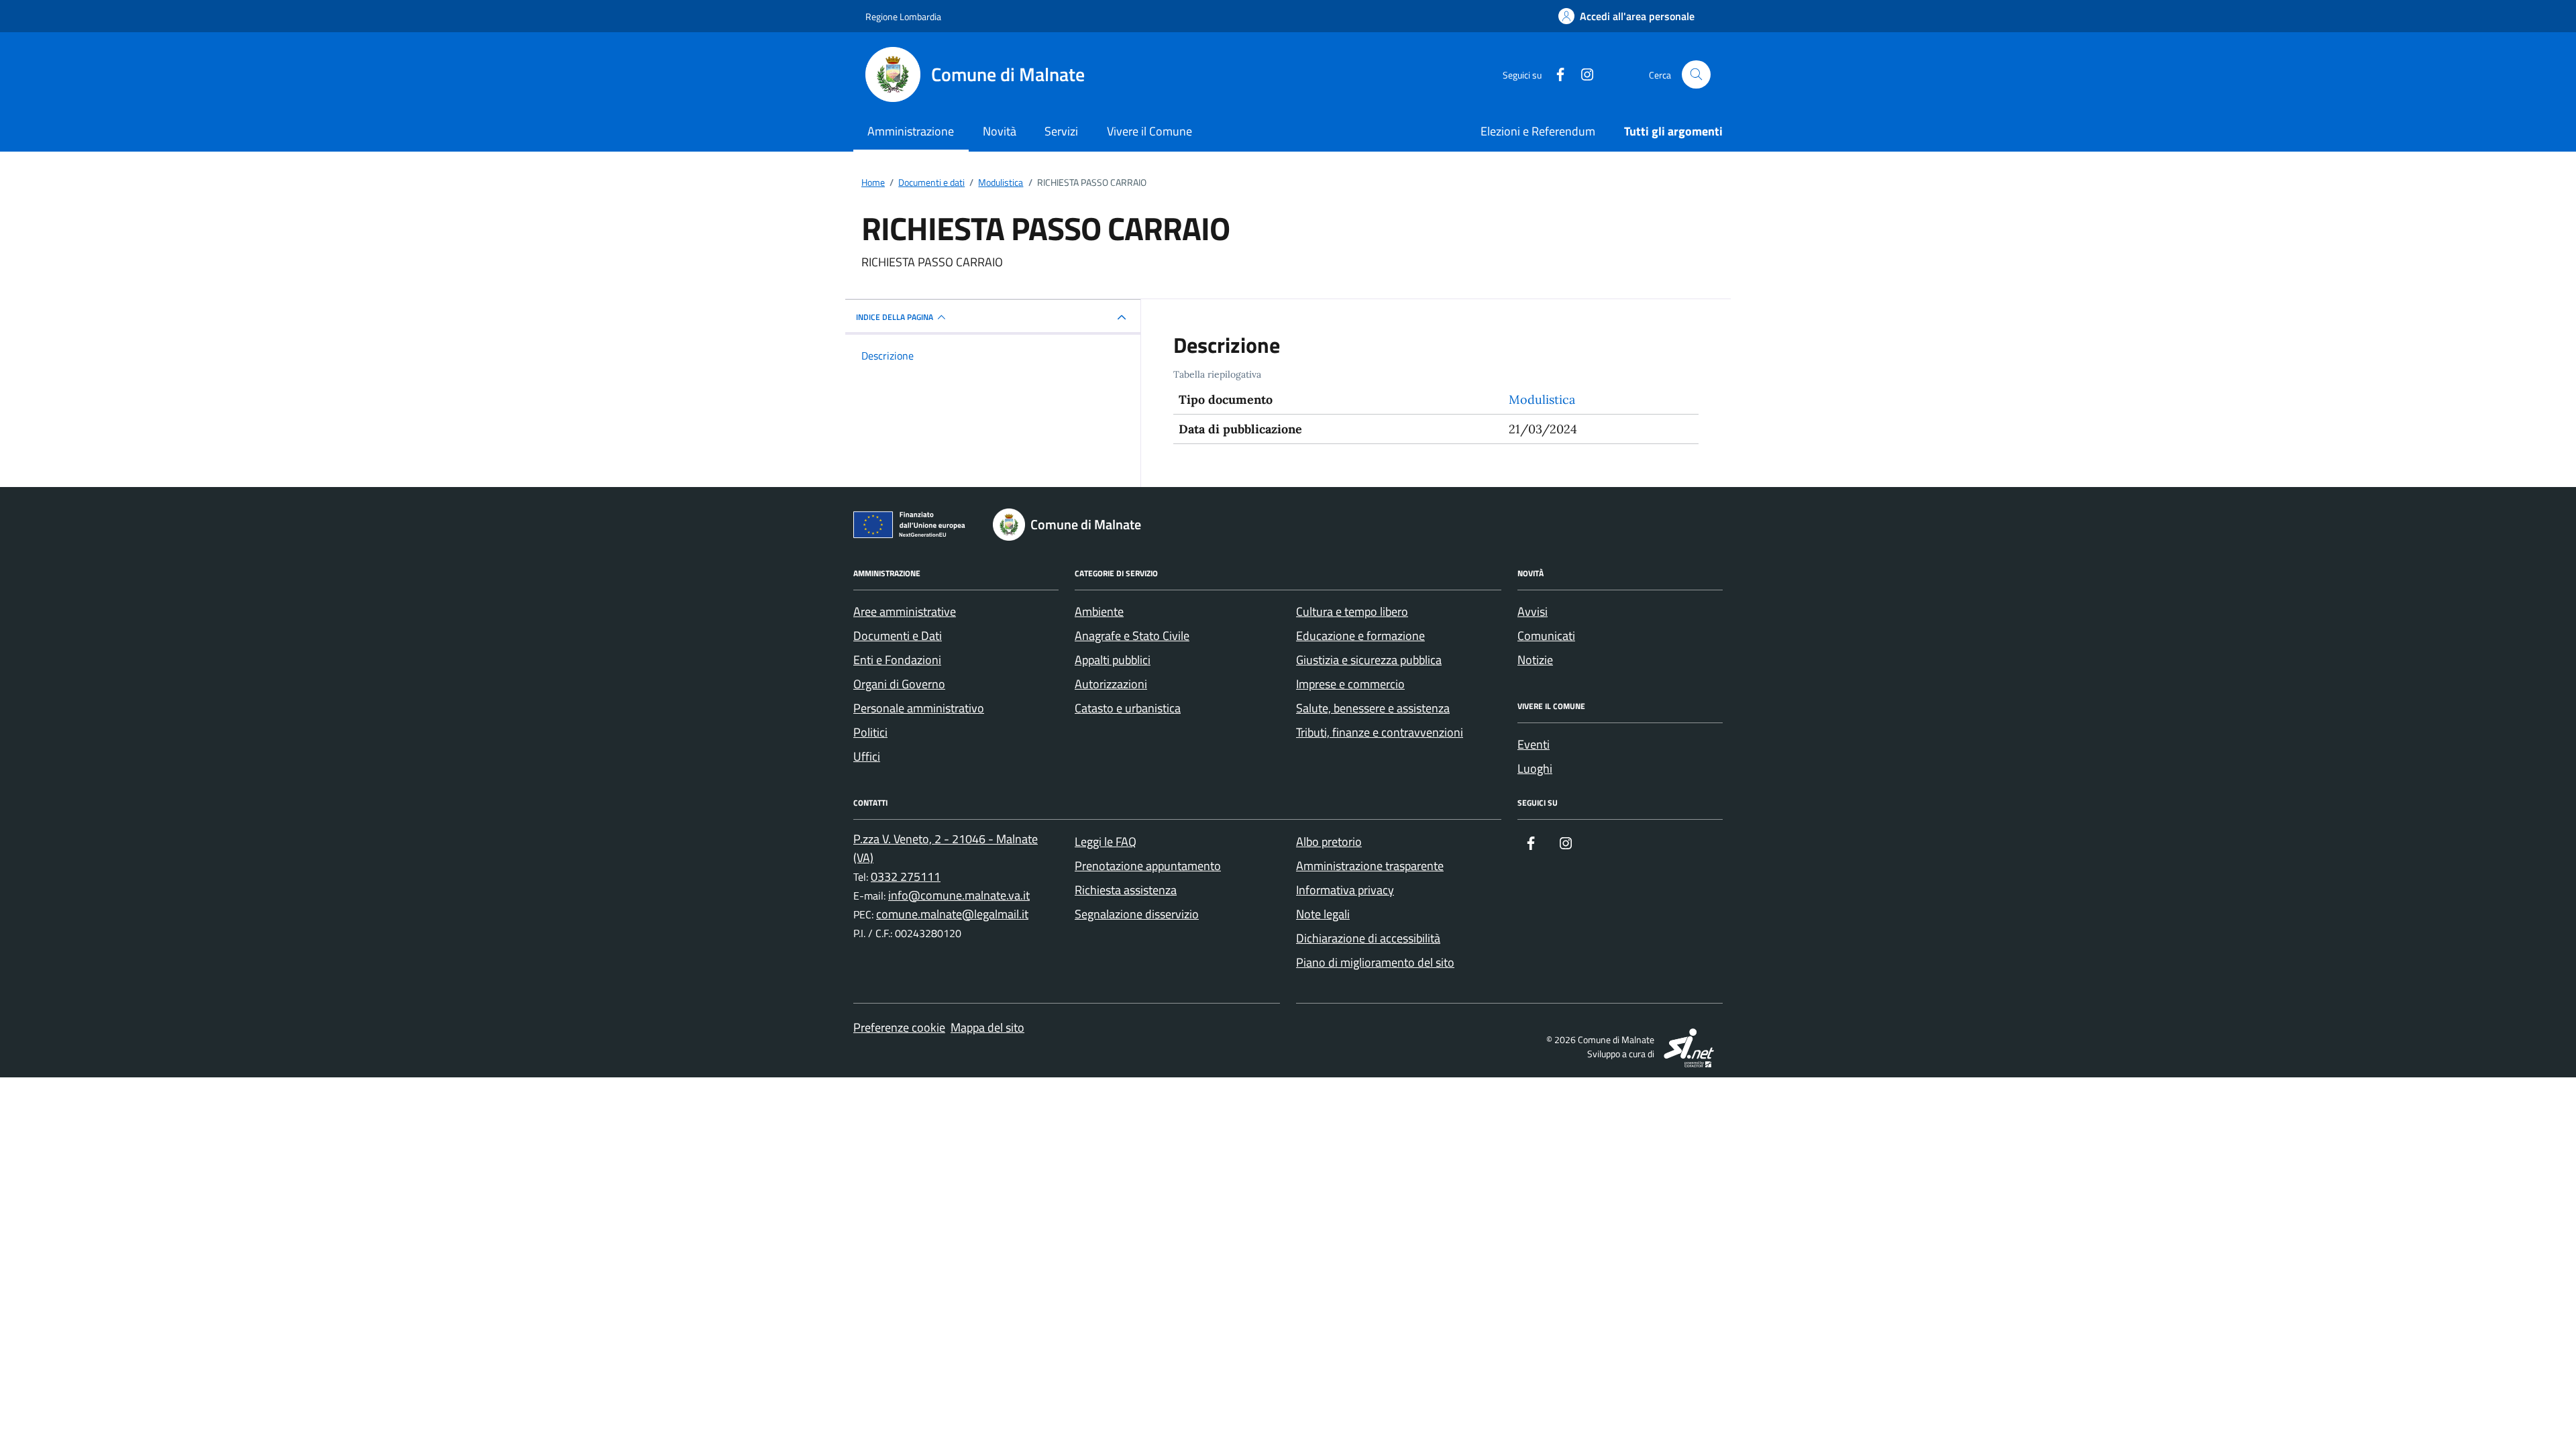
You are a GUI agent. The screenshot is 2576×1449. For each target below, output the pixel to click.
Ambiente (1099, 611)
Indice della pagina (895, 317)
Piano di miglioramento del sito (1375, 962)
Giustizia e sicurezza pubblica (1369, 660)
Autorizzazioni (1111, 684)
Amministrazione (911, 131)
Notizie (1535, 660)
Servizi (1061, 131)
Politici (870, 732)
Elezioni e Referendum (1538, 131)
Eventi (1534, 744)
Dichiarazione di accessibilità (1368, 938)
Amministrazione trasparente (1370, 866)
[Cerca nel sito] (1696, 75)
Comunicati (1546, 636)
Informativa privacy (1345, 890)
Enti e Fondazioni (897, 660)
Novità (1000, 131)
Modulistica (1542, 399)
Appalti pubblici (1113, 660)
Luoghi (1535, 768)
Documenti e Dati (898, 636)
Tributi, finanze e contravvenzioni (1380, 732)
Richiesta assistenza (1126, 890)
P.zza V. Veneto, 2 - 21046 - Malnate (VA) (946, 848)
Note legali (1323, 914)
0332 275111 (906, 876)
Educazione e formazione (1360, 636)
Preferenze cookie (899, 1027)
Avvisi (1533, 611)
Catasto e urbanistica (1128, 708)
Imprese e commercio (1350, 684)
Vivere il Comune (1149, 131)
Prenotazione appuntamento (1148, 866)
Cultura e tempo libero (1352, 611)
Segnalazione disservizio (1137, 914)
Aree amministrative (905, 611)
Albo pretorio (1329, 842)
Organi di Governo (899, 684)
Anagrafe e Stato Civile (1132, 636)
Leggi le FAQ (1106, 842)
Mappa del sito (987, 1027)
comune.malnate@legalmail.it (952, 914)
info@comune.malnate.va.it (959, 895)
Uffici (867, 756)
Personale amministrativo (919, 708)
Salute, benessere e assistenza (1373, 708)
